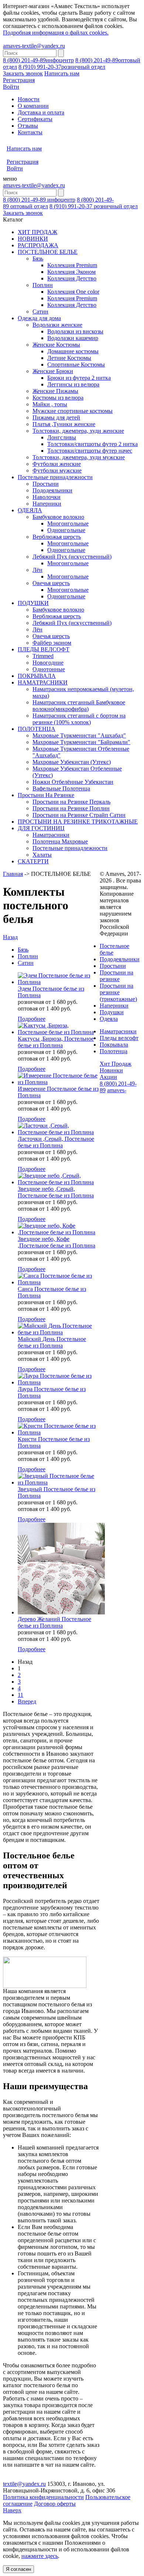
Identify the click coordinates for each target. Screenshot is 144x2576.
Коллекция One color (73, 292)
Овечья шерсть (51, 583)
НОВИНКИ (33, 239)
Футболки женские (57, 464)
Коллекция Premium (72, 265)
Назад (10, 937)
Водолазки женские (57, 325)
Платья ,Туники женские (64, 424)
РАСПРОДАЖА (38, 245)
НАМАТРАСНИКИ (43, 682)
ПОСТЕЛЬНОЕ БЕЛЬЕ (48, 252)
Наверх (12, 2510)
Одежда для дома (39, 318)
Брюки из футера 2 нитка (79, 378)
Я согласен (18, 2569)
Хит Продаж (116, 1064)
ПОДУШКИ (33, 603)
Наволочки (47, 497)
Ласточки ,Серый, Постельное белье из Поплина (56, 1142)
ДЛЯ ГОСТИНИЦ (41, 828)
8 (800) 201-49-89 (38, 60)
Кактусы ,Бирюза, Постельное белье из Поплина (56, 1042)
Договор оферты (55, 2504)
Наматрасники (51, 835)
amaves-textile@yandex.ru (34, 46)
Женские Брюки (53, 371)
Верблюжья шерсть (57, 537)
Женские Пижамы (55, 391)
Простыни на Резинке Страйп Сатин (79, 815)
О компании (33, 106)
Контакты (30, 132)
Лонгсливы (62, 437)
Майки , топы (50, 404)
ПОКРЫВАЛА (37, 676)
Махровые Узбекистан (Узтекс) (72, 762)
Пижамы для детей (56, 417)
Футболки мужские (57, 470)
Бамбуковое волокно (58, 517)
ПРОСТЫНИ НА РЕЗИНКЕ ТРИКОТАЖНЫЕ (78, 822)
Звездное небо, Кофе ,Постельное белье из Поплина (56, 1242)
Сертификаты (35, 119)
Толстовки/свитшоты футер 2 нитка (92, 444)
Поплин (43, 285)
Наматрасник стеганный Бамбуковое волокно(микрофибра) (79, 706)
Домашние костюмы (73, 351)
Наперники (47, 504)
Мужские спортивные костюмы (73, 411)
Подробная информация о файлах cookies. (56, 33)
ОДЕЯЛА (30, 510)
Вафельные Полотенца (61, 788)
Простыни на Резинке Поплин (71, 808)
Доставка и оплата (41, 112)
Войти (11, 87)
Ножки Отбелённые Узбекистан (73, 782)
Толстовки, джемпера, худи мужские (79, 457)
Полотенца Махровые (60, 841)
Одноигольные (66, 530)
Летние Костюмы (69, 358)
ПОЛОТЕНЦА (37, 729)
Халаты (42, 855)
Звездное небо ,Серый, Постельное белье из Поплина (56, 1192)
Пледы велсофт (119, 1038)
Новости (29, 99)
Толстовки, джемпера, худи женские (78, 431)
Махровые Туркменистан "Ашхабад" (79, 735)
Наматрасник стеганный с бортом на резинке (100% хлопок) (79, 719)
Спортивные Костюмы (76, 365)
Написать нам (62, 73)
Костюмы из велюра (58, 398)
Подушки (112, 1012)
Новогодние (48, 663)
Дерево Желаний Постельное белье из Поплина (54, 1622)
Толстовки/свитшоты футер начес (90, 451)
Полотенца (114, 1051)
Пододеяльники (52, 490)
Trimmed (43, 656)
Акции (108, 1077)
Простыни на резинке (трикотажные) (118, 992)
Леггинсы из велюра (73, 384)
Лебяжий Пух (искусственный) (72, 557)
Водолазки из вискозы (75, 331)
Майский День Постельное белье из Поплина (52, 1342)
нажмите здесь (40, 2556)
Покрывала (114, 1045)
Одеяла (109, 1019)
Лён (37, 570)
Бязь (38, 259)
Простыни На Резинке (46, 795)
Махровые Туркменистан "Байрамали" (81, 742)
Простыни (46, 484)
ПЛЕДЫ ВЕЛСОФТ (44, 649)
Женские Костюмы (56, 345)
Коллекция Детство (72, 278)
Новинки (111, 1070)
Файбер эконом (52, 643)
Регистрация (19, 80)
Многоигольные (68, 523)
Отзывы (28, 126)
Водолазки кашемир (73, 338)
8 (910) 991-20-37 (62, 67)
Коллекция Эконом (71, 272)
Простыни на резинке (116, 976)
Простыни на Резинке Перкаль (71, 802)
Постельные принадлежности (55, 477)
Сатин (40, 312)
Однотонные (49, 669)
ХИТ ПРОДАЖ (37, 232)
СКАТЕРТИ (33, 861)
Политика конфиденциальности (43, 2497)
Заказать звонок (23, 73)
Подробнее (32, 1019)
